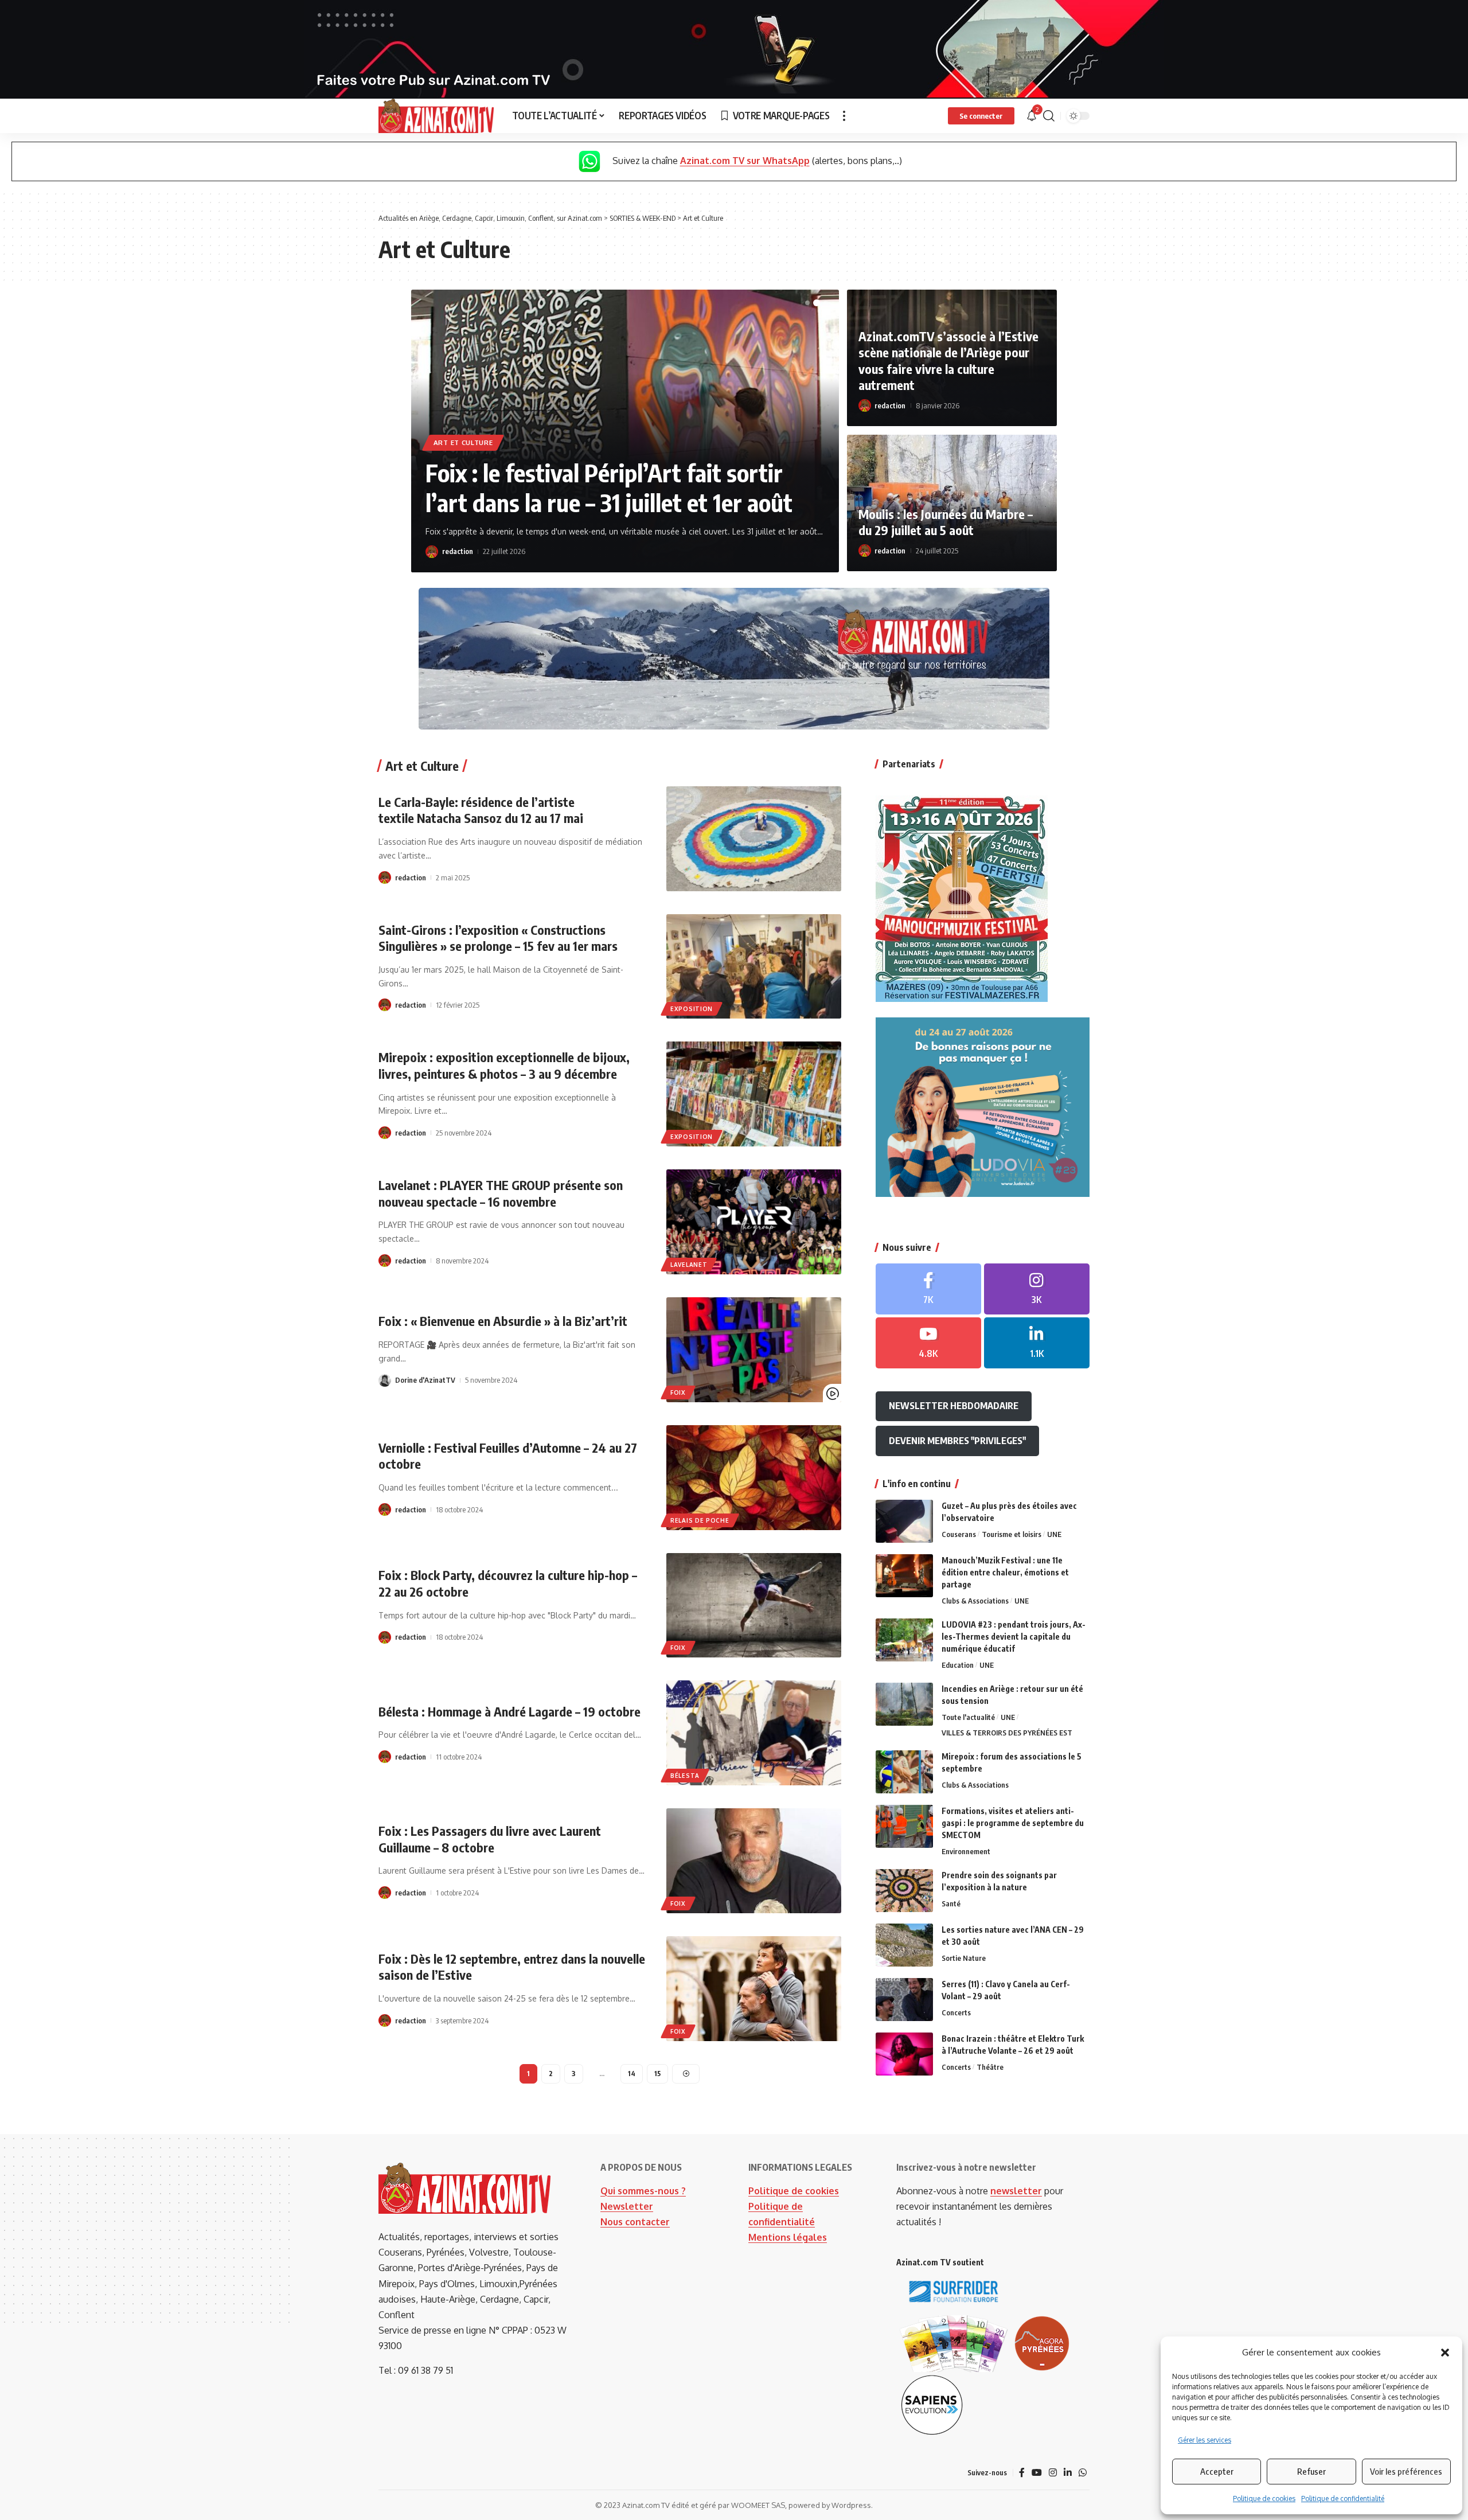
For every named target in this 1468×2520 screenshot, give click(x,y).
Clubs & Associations (975, 1601)
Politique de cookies (1264, 2498)
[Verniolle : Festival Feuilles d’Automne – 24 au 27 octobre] (754, 1478)
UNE (1054, 1534)
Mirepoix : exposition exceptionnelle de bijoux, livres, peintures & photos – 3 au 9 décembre (504, 1065)
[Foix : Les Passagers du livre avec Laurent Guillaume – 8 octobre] (754, 1861)
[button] (1445, 2353)
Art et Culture (463, 429)
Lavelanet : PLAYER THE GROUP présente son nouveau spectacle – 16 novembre (501, 1193)
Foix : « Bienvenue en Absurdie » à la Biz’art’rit (503, 1321)
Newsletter (627, 2206)
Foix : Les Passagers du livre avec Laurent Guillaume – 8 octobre (490, 1839)
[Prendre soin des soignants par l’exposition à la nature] (904, 1891)
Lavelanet (689, 1265)
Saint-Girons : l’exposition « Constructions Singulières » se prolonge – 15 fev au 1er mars (498, 938)
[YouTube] (1037, 2473)
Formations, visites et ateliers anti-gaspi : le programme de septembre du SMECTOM (1013, 1823)
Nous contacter (635, 2222)
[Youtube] (928, 1343)
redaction (458, 551)
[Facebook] (928, 1289)
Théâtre (990, 2067)
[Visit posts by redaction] (432, 552)
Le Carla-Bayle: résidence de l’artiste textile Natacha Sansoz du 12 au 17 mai (481, 810)
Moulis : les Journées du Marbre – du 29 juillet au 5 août (946, 522)
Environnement (966, 1851)
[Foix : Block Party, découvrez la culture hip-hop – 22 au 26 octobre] (754, 1606)
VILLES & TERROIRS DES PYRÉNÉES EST (1007, 1733)
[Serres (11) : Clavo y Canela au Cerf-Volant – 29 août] (904, 2000)
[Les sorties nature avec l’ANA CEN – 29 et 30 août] (904, 1945)
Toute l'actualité (968, 1717)
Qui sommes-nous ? (643, 2191)
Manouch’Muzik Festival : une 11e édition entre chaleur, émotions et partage (1005, 1572)
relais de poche (700, 1520)
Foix (678, 1392)
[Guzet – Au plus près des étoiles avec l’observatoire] (904, 1521)
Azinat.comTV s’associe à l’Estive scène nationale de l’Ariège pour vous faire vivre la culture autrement (948, 361)
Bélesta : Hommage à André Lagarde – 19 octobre (509, 1711)
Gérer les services (1205, 2440)
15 (657, 2074)
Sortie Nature (964, 1958)
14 (632, 2074)
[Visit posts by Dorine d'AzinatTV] (385, 1380)
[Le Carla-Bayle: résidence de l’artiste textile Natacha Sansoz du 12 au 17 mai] (754, 839)
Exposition (692, 1009)
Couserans (959, 1534)
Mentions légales (788, 2237)
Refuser (1311, 2471)
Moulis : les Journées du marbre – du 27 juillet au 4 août (616, 474)
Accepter (1217, 2471)
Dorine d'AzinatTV (425, 1380)
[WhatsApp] (1083, 2473)
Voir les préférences (1406, 2471)
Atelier (525, 429)
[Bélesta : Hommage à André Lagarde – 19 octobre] (754, 1733)
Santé (951, 1903)
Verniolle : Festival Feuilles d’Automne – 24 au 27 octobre (508, 1456)
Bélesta (685, 1776)
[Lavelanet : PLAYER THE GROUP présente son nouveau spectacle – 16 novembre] (754, 1222)
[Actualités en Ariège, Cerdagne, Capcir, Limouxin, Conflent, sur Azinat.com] (436, 116)
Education (958, 1665)
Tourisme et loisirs (1012, 1534)
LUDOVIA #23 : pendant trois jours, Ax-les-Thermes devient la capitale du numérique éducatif (1014, 1637)
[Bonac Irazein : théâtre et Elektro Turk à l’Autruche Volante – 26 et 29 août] (904, 2054)
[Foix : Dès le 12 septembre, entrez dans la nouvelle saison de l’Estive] (754, 1989)
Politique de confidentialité (1343, 2498)
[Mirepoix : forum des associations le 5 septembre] (904, 1772)
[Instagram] (1037, 1289)
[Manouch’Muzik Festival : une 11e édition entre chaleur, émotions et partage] (904, 1576)
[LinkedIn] (1037, 1343)
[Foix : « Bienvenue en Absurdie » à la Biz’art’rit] (754, 1350)
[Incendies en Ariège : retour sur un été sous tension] (904, 1704)
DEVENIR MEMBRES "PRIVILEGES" (957, 1441)
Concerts (956, 2012)
